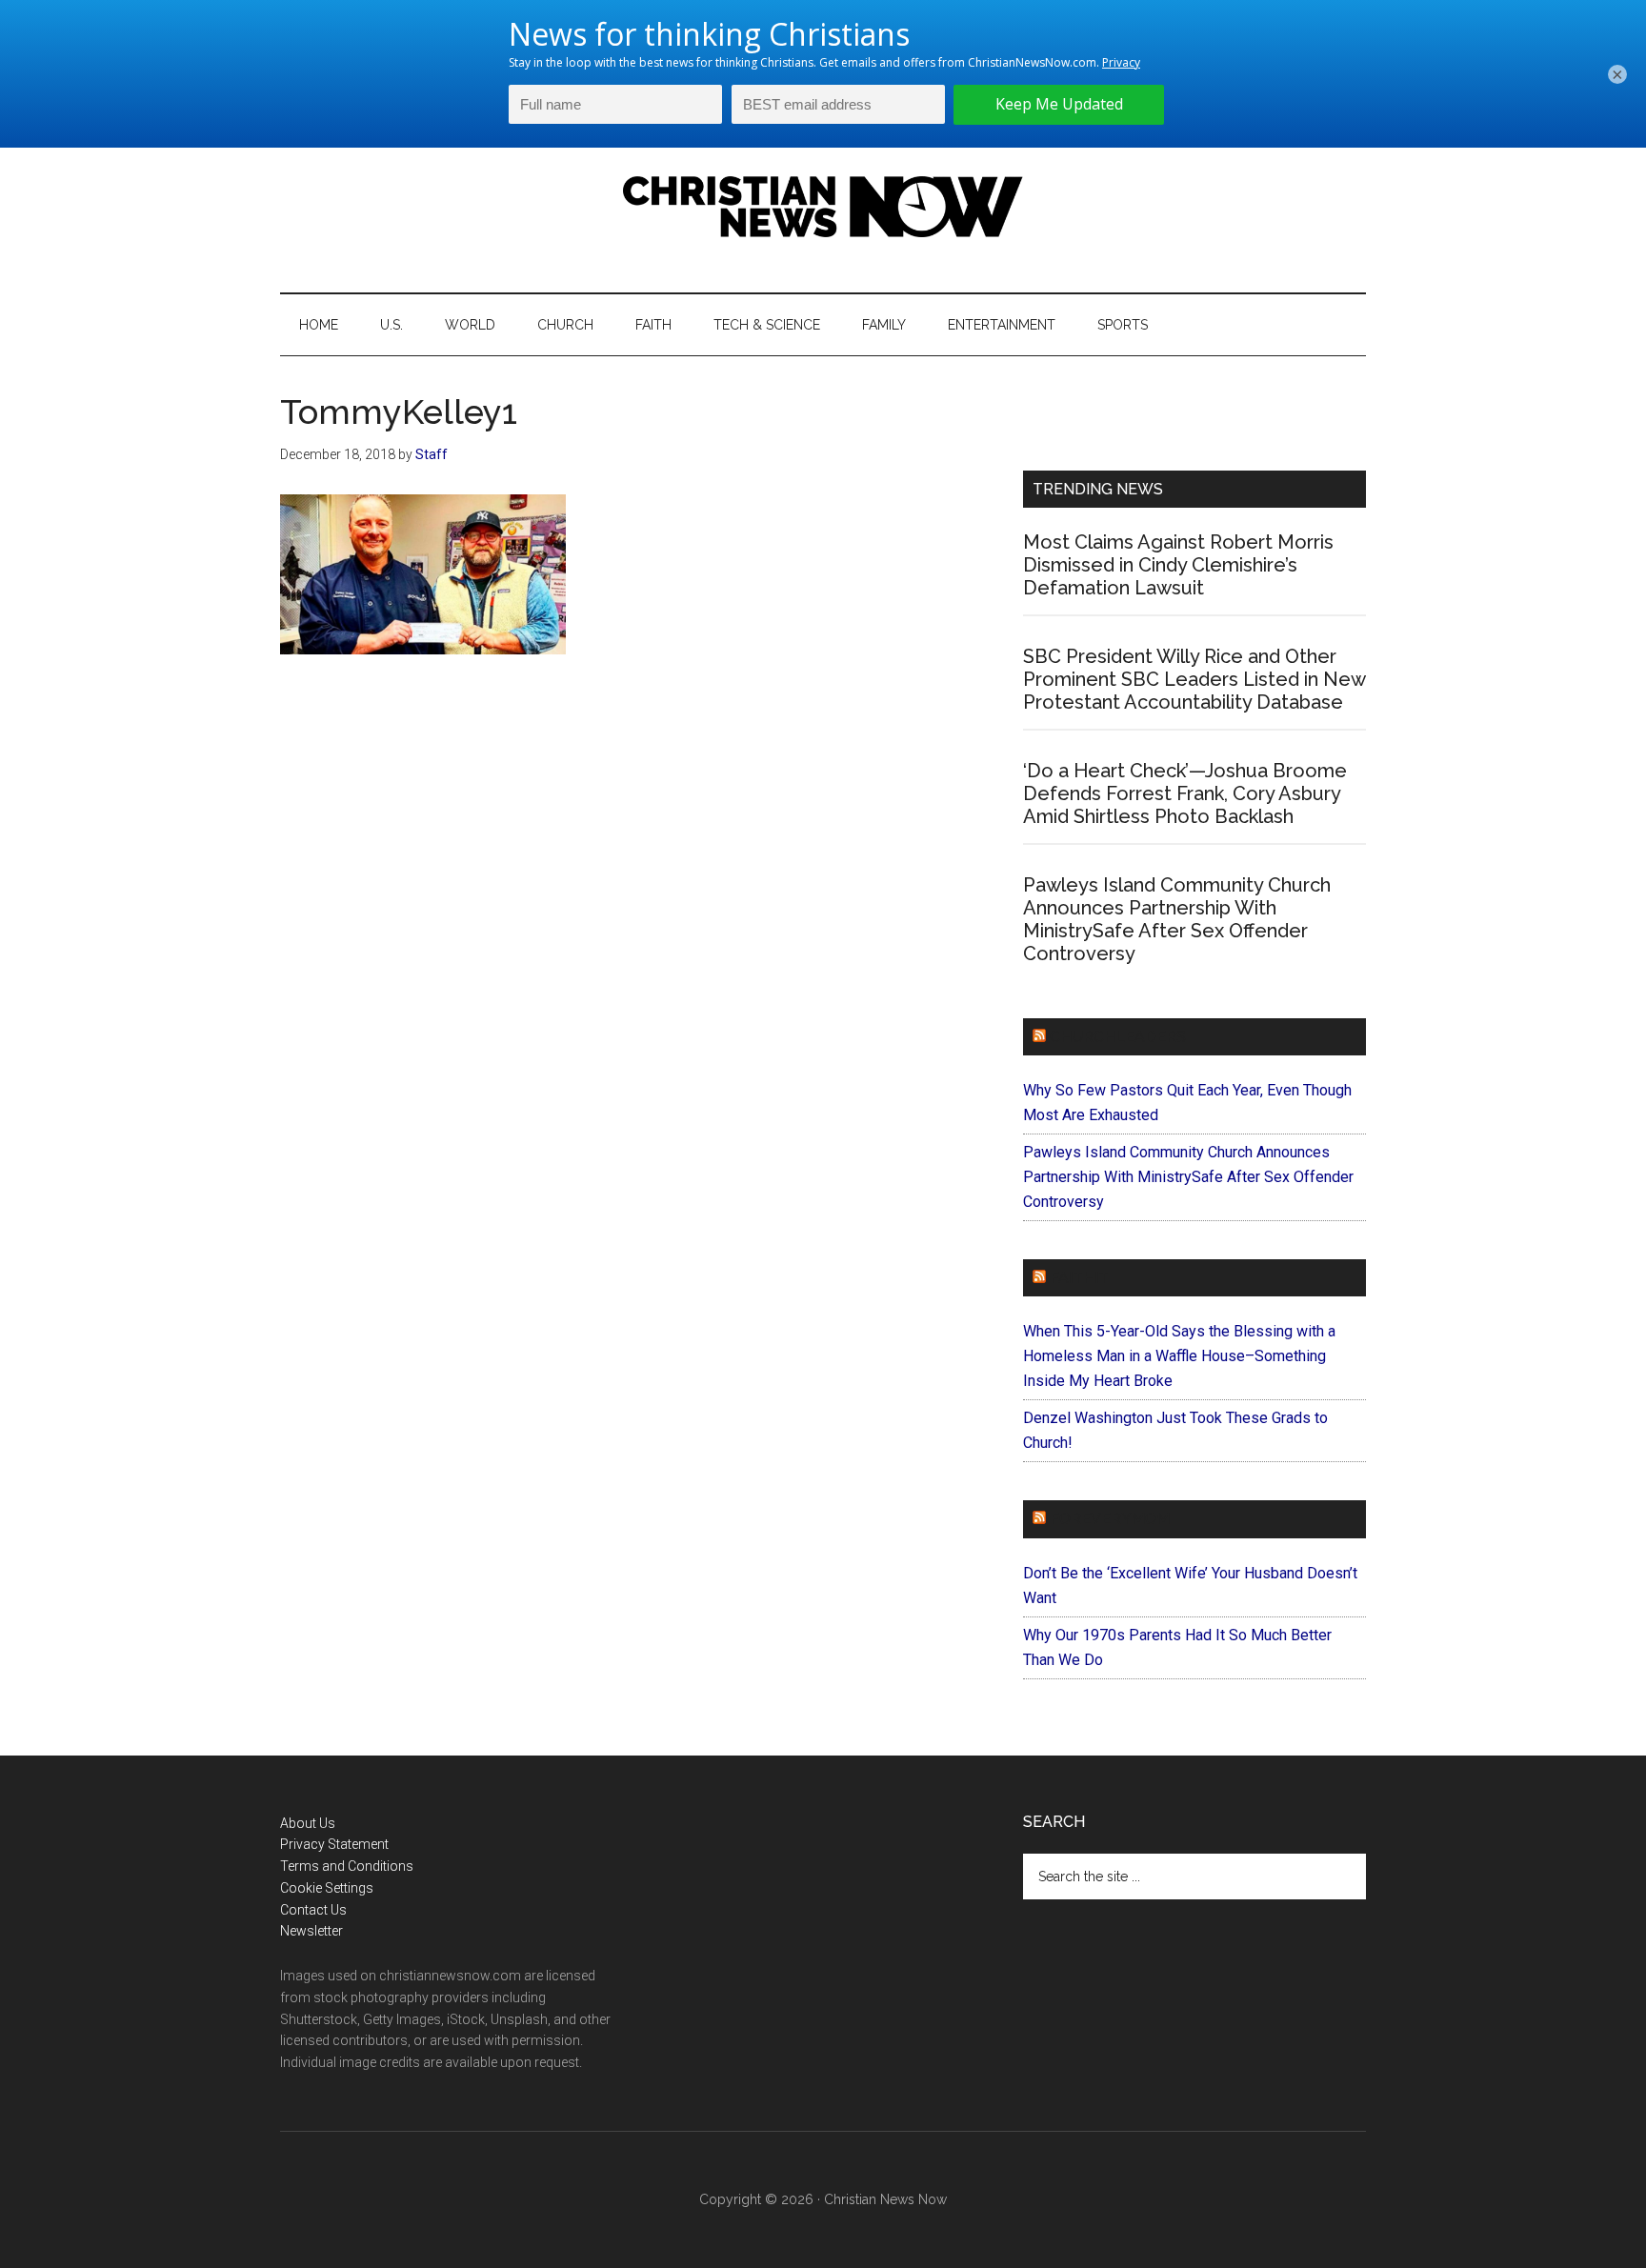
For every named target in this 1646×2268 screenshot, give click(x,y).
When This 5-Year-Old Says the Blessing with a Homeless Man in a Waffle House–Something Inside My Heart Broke (1179, 1356)
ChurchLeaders (1118, 1037)
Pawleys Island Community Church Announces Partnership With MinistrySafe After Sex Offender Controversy (1177, 919)
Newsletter (311, 1931)
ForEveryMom (1110, 1519)
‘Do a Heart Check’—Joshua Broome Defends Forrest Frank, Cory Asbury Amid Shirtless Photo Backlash (1185, 793)
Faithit (1079, 1278)
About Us (308, 1823)
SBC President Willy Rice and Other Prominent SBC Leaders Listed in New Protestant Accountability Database (1194, 679)
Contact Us (313, 1910)
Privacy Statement (334, 1844)
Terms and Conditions (347, 1866)
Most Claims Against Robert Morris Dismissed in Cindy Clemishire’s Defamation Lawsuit (1178, 565)
